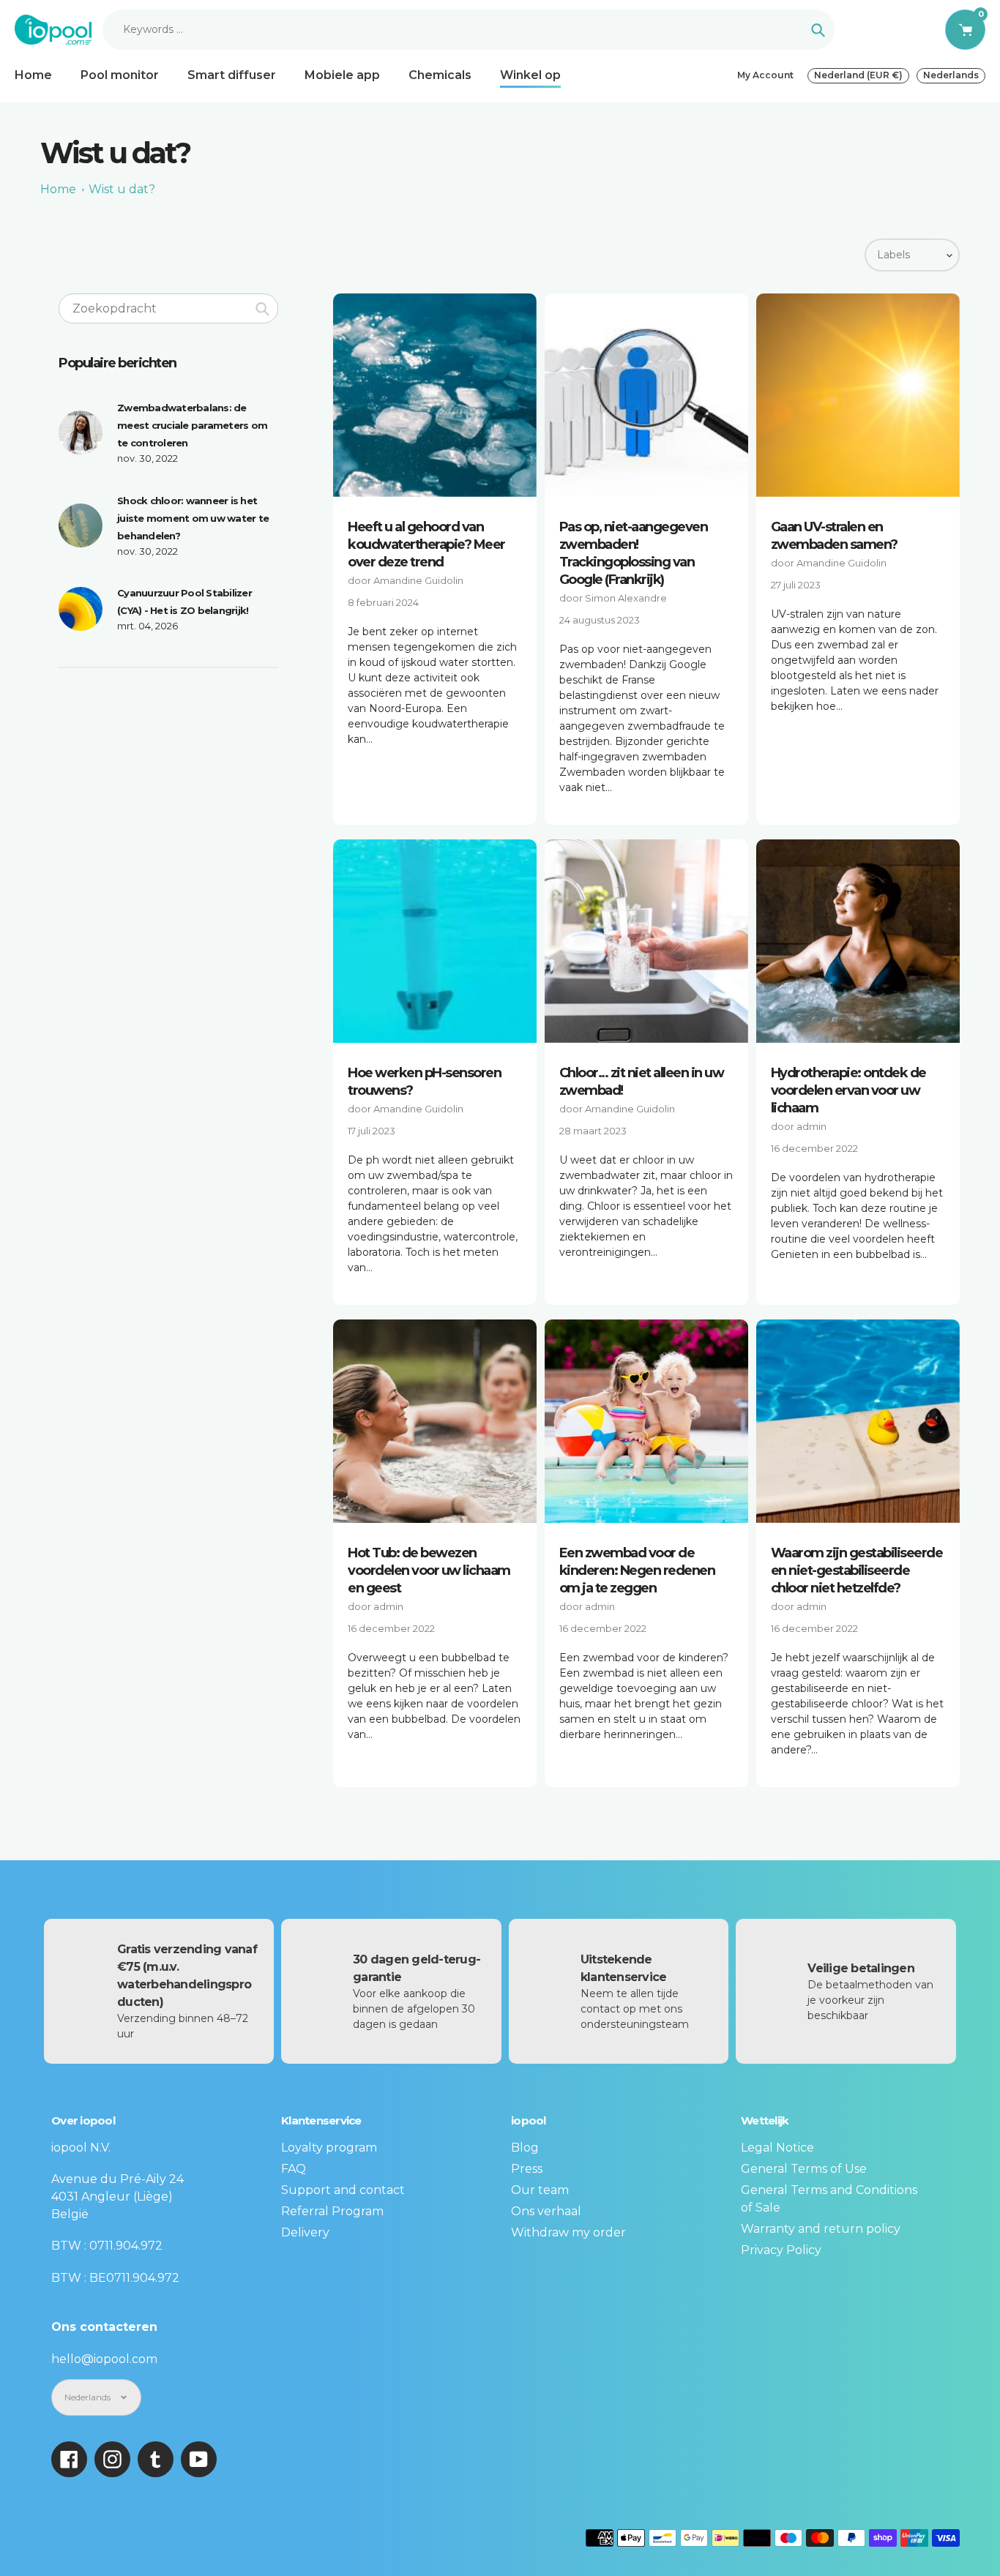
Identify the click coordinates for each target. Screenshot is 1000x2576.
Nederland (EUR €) (858, 75)
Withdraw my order (568, 2232)
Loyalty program (329, 2148)
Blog (525, 2148)
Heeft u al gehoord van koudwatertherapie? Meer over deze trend (426, 544)
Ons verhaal (546, 2211)
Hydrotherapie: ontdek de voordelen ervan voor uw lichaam (848, 1090)
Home (58, 189)
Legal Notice (777, 2148)
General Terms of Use (804, 2169)
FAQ (294, 2169)
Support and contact (343, 2190)
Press (527, 2169)
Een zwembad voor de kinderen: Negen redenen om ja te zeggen (637, 1570)
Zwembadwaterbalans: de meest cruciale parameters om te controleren (192, 425)
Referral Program (332, 2211)
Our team (540, 2190)
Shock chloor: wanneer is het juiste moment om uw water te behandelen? (193, 518)
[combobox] (168, 308)
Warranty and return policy (821, 2229)
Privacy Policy (781, 2250)
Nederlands (951, 75)
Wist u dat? (122, 189)
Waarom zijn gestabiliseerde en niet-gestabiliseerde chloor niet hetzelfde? (857, 1570)
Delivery (305, 2232)
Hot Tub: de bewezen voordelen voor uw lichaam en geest (429, 1570)
